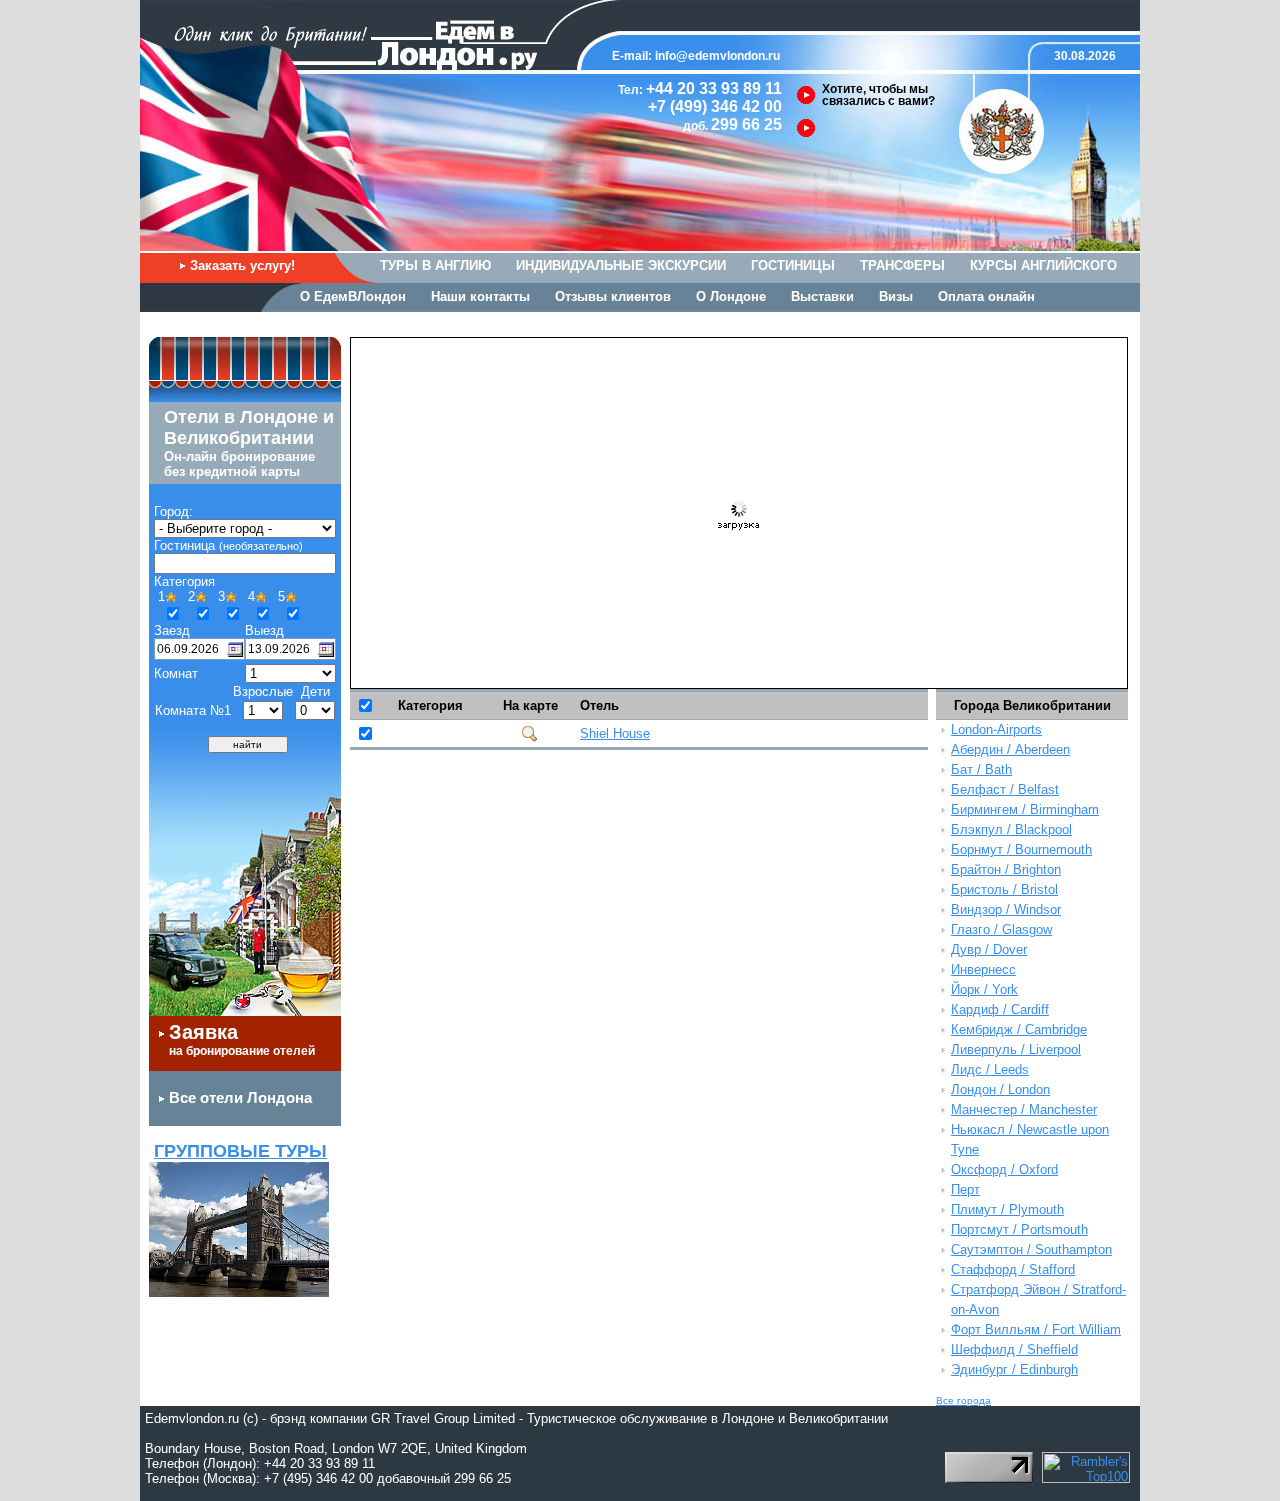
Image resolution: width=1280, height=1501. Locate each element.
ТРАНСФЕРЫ (902, 265)
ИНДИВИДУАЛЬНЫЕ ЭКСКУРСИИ (621, 265)
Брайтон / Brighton (1006, 869)
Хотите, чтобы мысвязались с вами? (878, 95)
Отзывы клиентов (613, 296)
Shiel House (615, 733)
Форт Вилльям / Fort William (1036, 1329)
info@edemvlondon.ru (717, 56)
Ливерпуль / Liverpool (1016, 1049)
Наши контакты (480, 296)
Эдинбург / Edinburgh (1014, 1369)
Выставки (822, 296)
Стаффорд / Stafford (1013, 1269)
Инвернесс (983, 969)
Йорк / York (984, 989)
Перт (965, 1189)
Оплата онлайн (986, 296)
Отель (599, 705)
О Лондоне (731, 296)
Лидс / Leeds (990, 1069)
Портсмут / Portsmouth (1019, 1229)
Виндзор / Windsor (1006, 909)
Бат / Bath (981, 769)
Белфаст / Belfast (1005, 789)
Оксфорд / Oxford (1004, 1169)
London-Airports (996, 729)
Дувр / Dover (989, 949)
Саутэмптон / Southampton (1031, 1249)
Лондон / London (1000, 1089)
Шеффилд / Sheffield (1014, 1349)
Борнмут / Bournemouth (1021, 849)
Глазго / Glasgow (1001, 929)
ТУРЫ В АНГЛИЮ (435, 265)
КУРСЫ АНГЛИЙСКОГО (1043, 265)
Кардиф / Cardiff (1000, 1009)
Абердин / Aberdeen (1010, 749)
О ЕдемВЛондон (353, 296)
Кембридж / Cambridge (1019, 1029)
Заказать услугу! (242, 265)
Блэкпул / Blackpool (1011, 829)
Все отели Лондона (240, 1097)
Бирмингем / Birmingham (1025, 809)
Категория (430, 705)
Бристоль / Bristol (1004, 889)
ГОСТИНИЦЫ (793, 265)
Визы (896, 296)
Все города (963, 1400)
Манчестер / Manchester (1024, 1109)
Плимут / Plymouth (1007, 1209)
